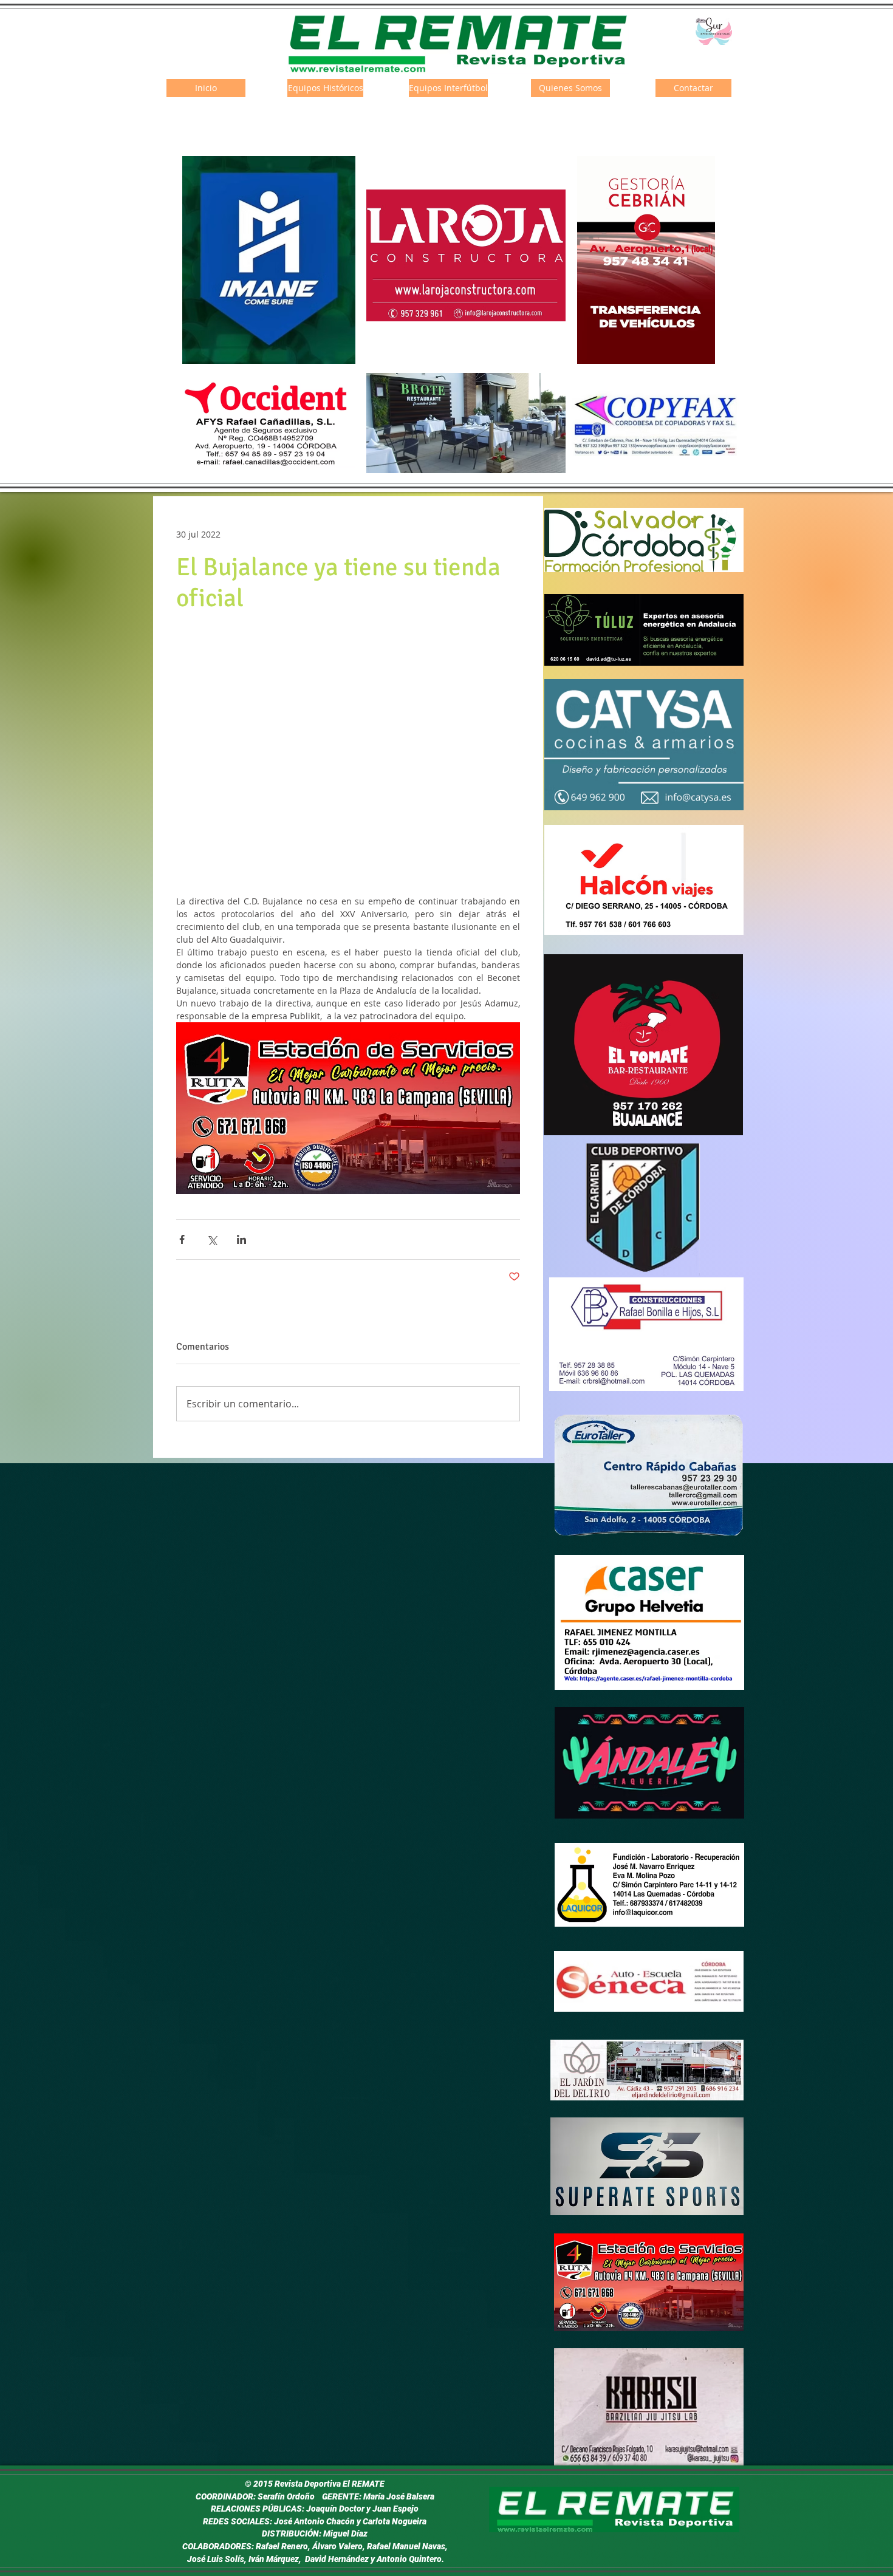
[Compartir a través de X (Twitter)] (212, 1239)
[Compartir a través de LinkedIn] (241, 1239)
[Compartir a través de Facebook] (182, 1239)
